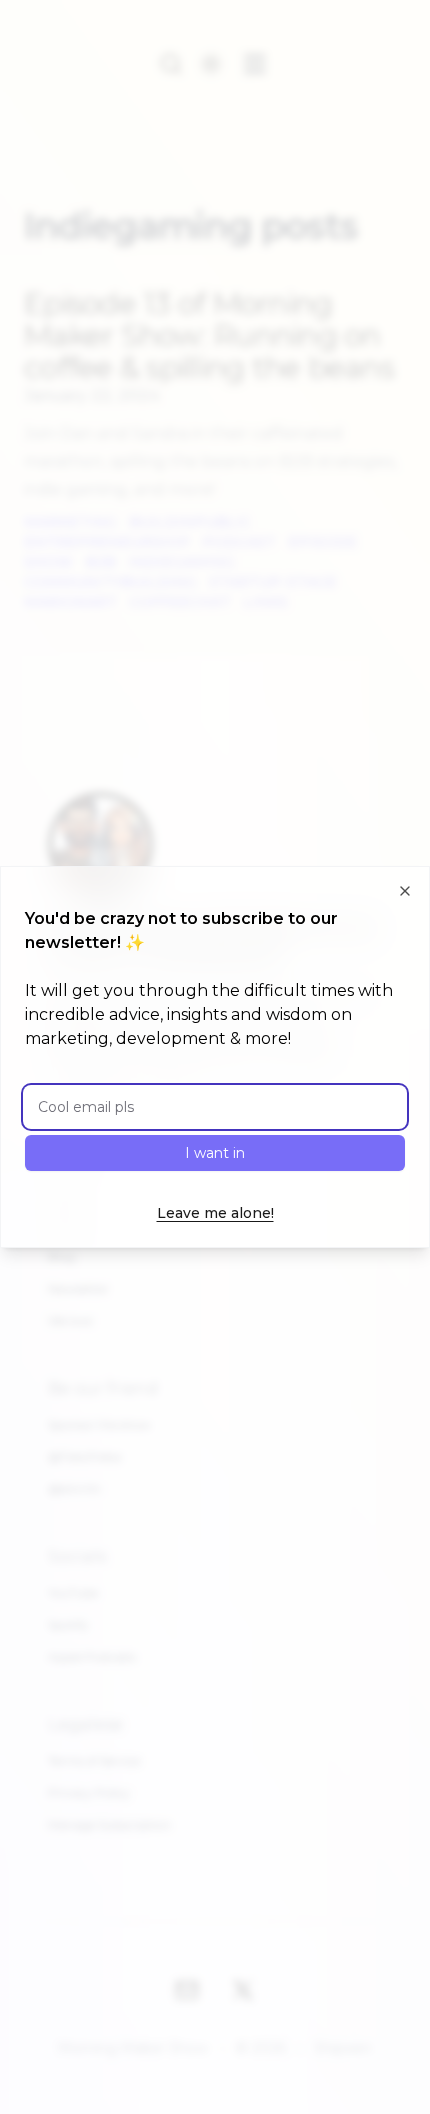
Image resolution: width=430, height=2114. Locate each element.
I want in (215, 1153)
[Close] (405, 891)
